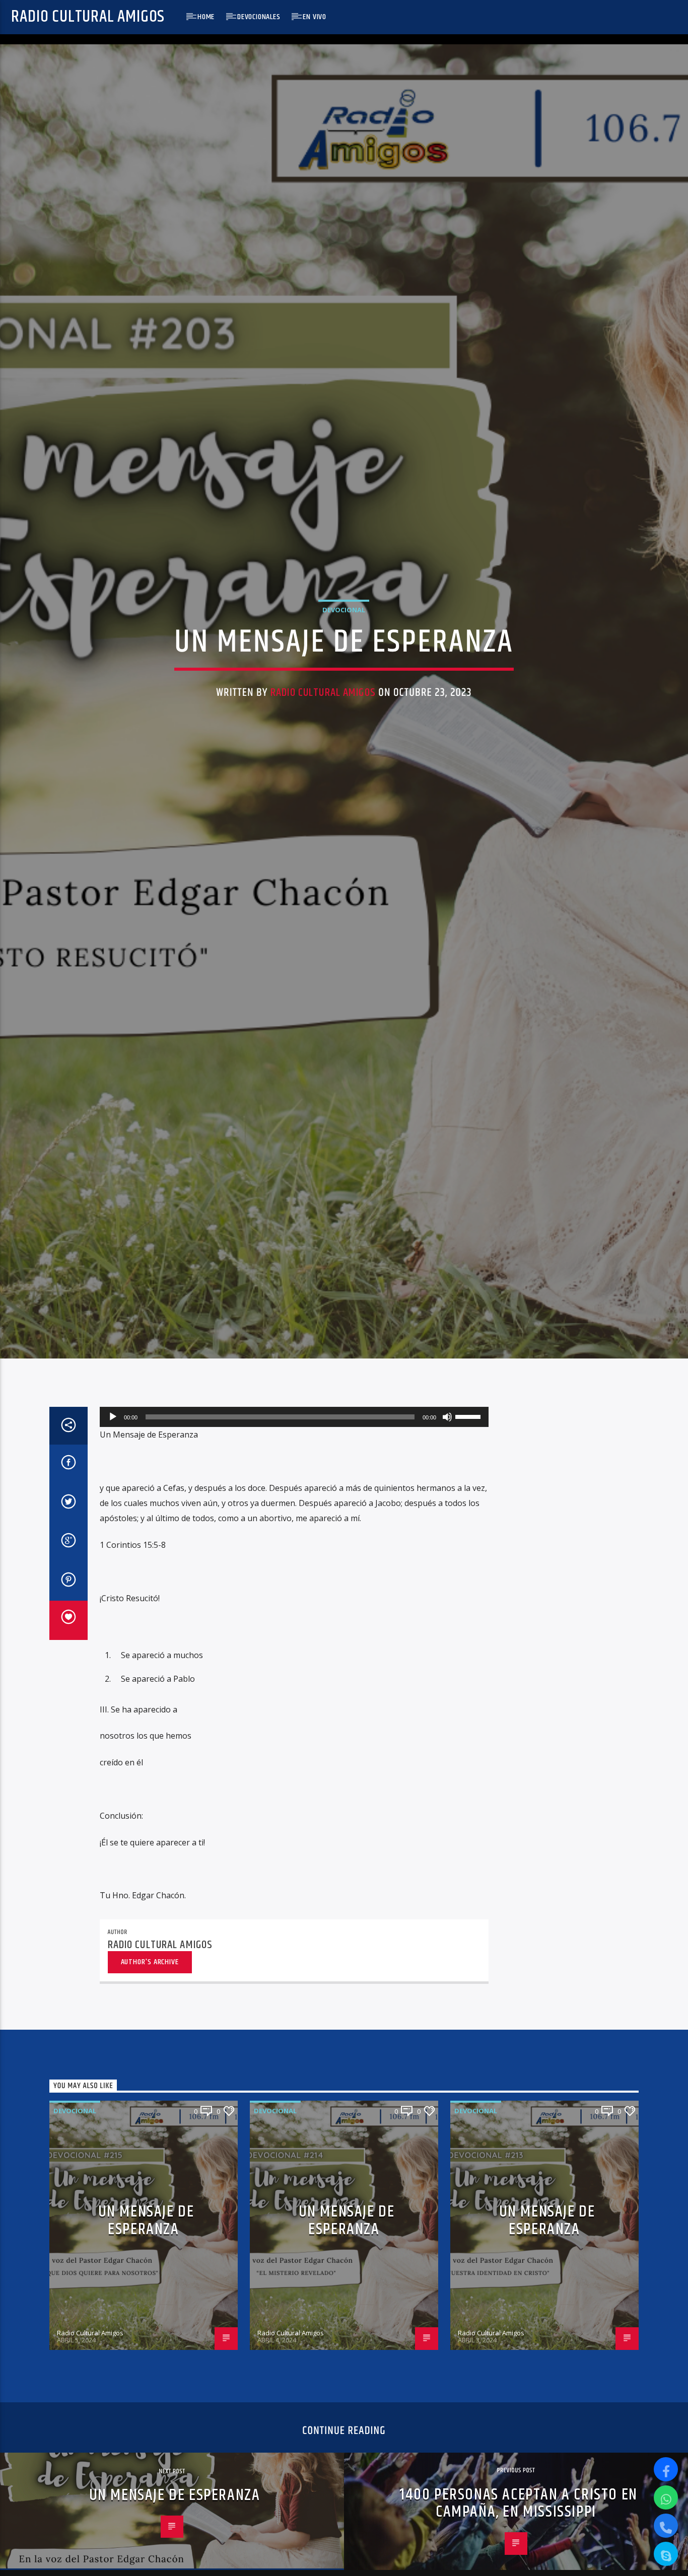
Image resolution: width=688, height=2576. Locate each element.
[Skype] (666, 2554)
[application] (294, 1532)
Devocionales (259, 17)
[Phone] (666, 2526)
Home (206, 17)
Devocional (344, 663)
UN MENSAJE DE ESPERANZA (146, 2335)
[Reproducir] (113, 1532)
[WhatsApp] (666, 2497)
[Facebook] (666, 2469)
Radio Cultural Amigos (88, 17)
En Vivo (315, 17)
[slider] (469, 1531)
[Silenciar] (447, 1532)
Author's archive (150, 2076)
